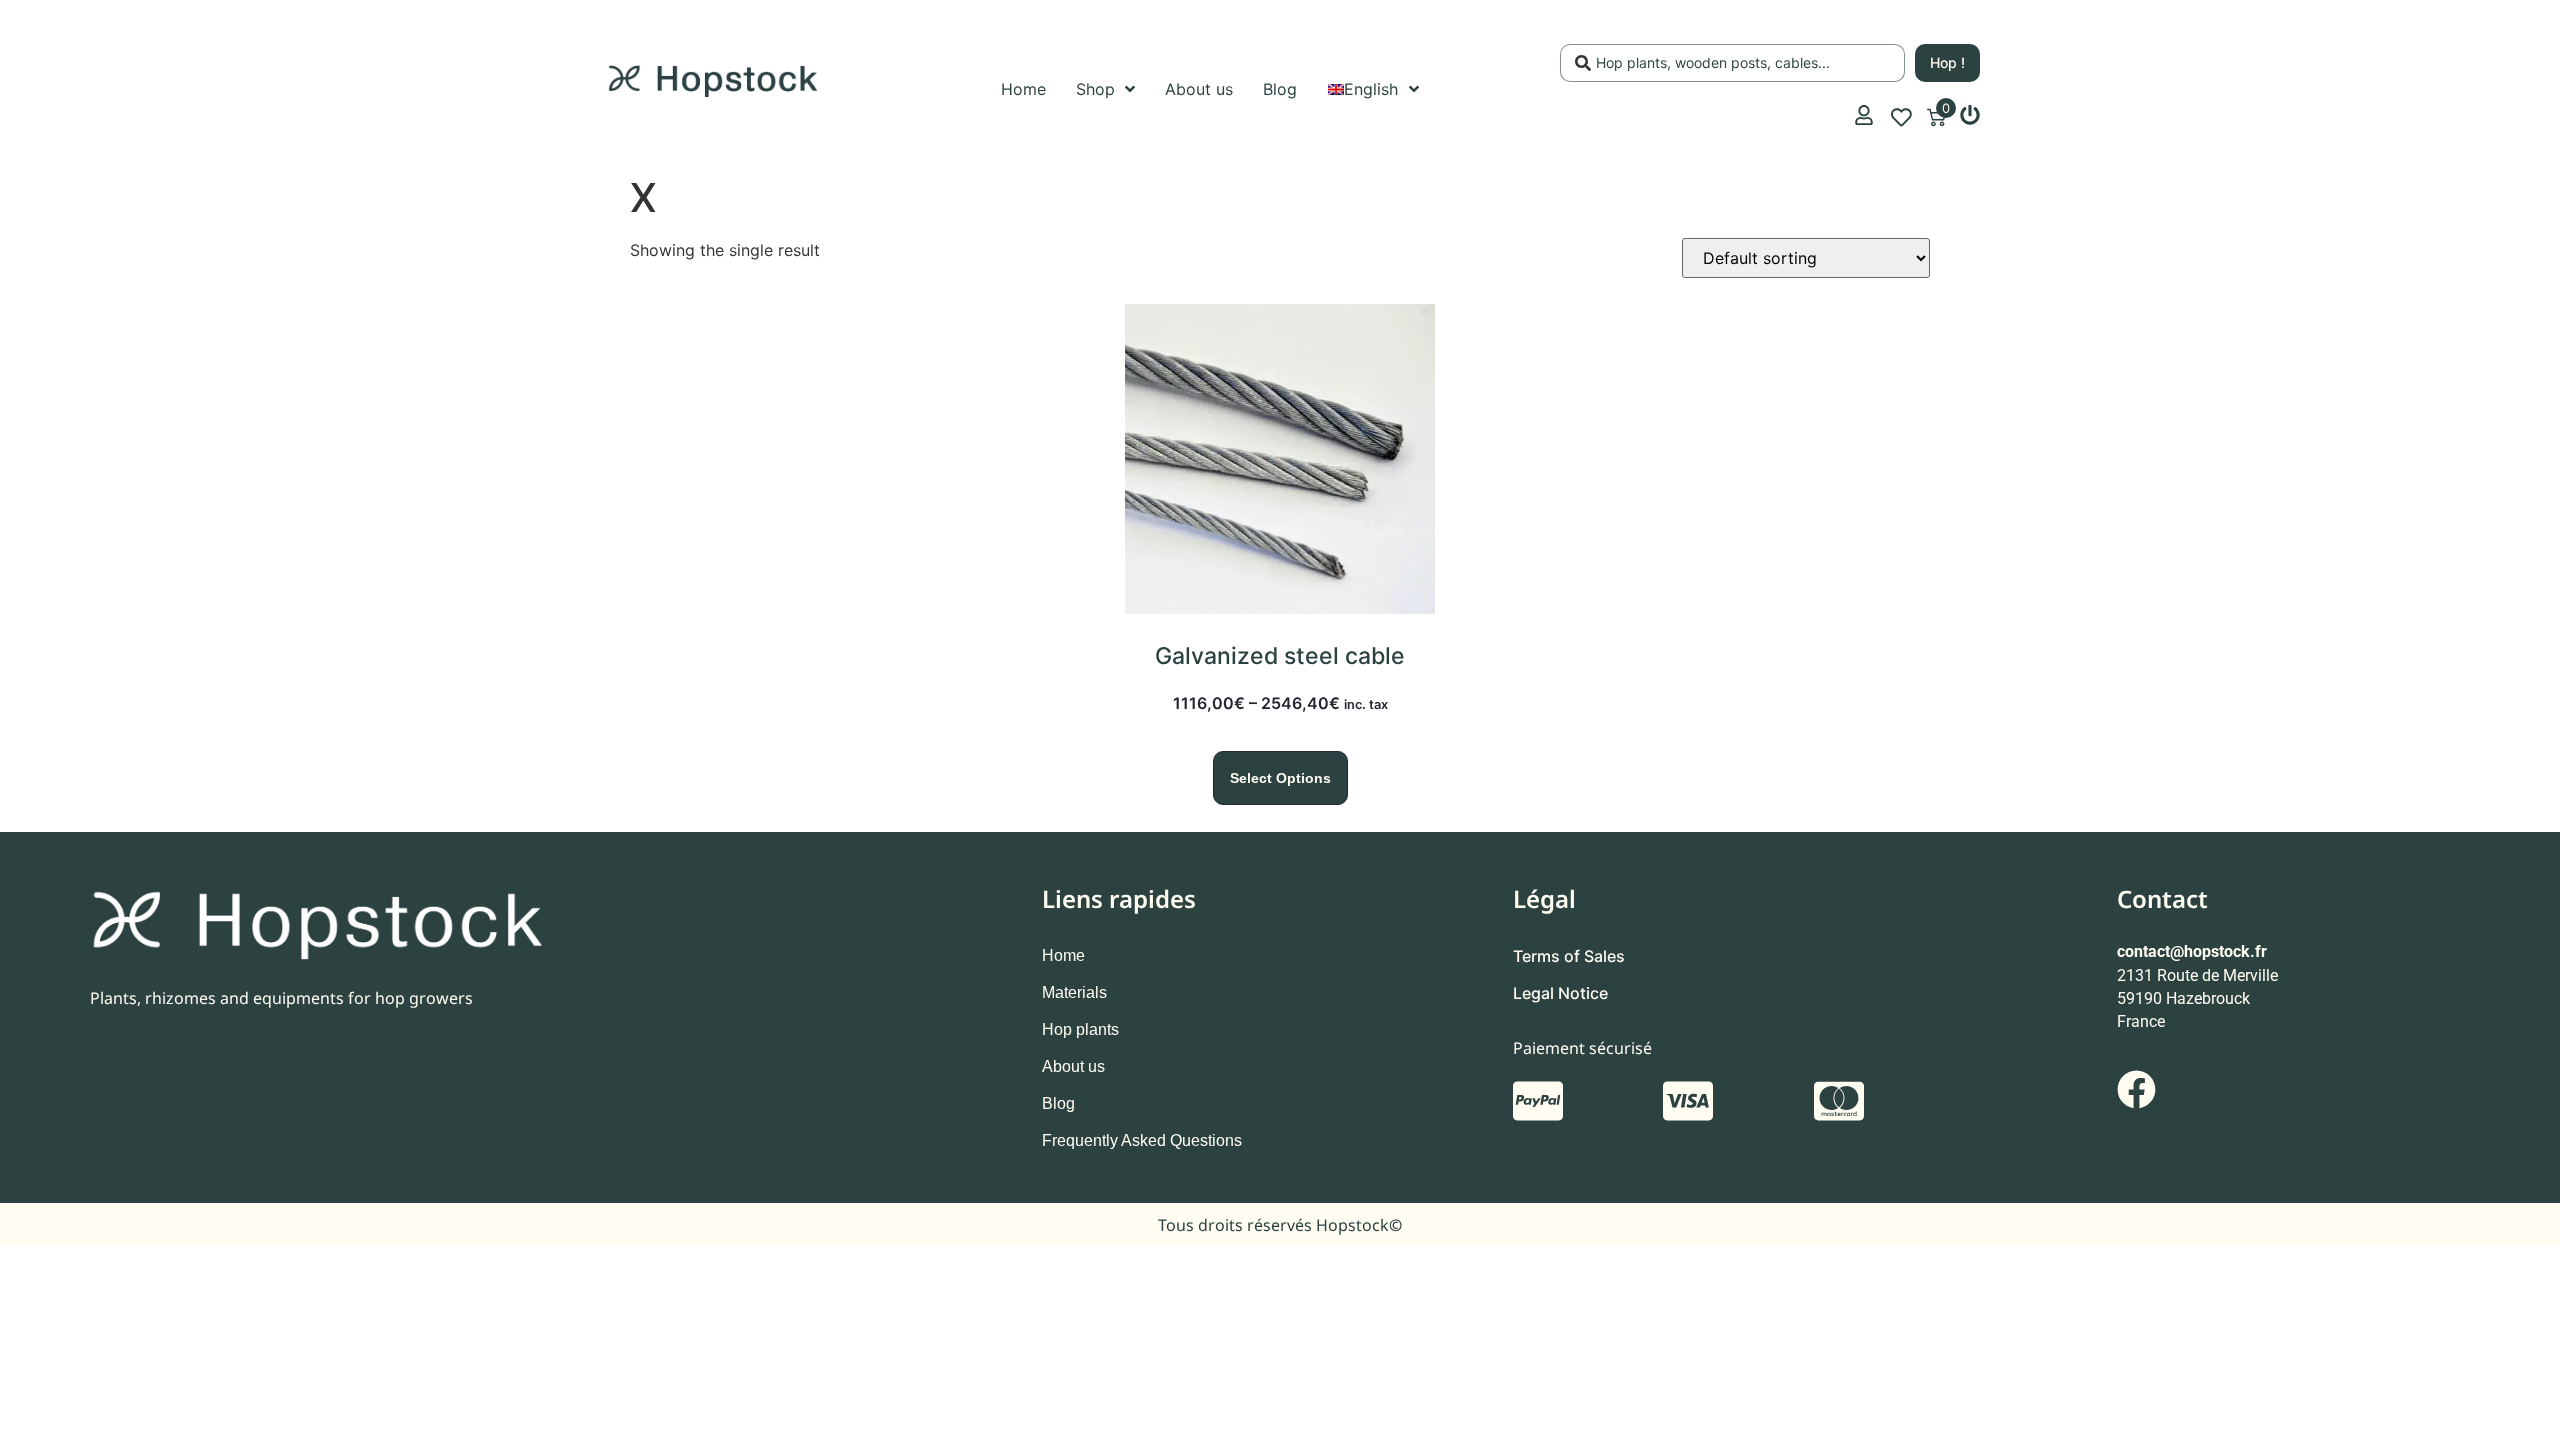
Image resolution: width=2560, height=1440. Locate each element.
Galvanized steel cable (1280, 656)
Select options (1280, 778)
